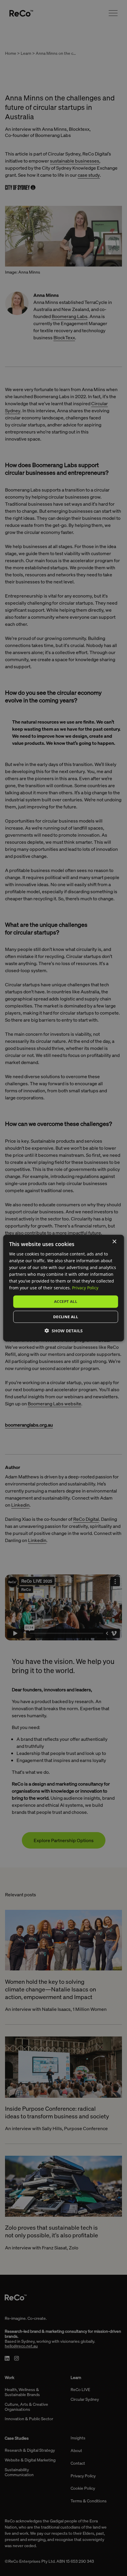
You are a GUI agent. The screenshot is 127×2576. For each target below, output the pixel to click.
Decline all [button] (66, 1317)
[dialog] (64, 1288)
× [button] (114, 1241)
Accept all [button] (66, 1301)
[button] (64, 1331)
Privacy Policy (85, 1288)
